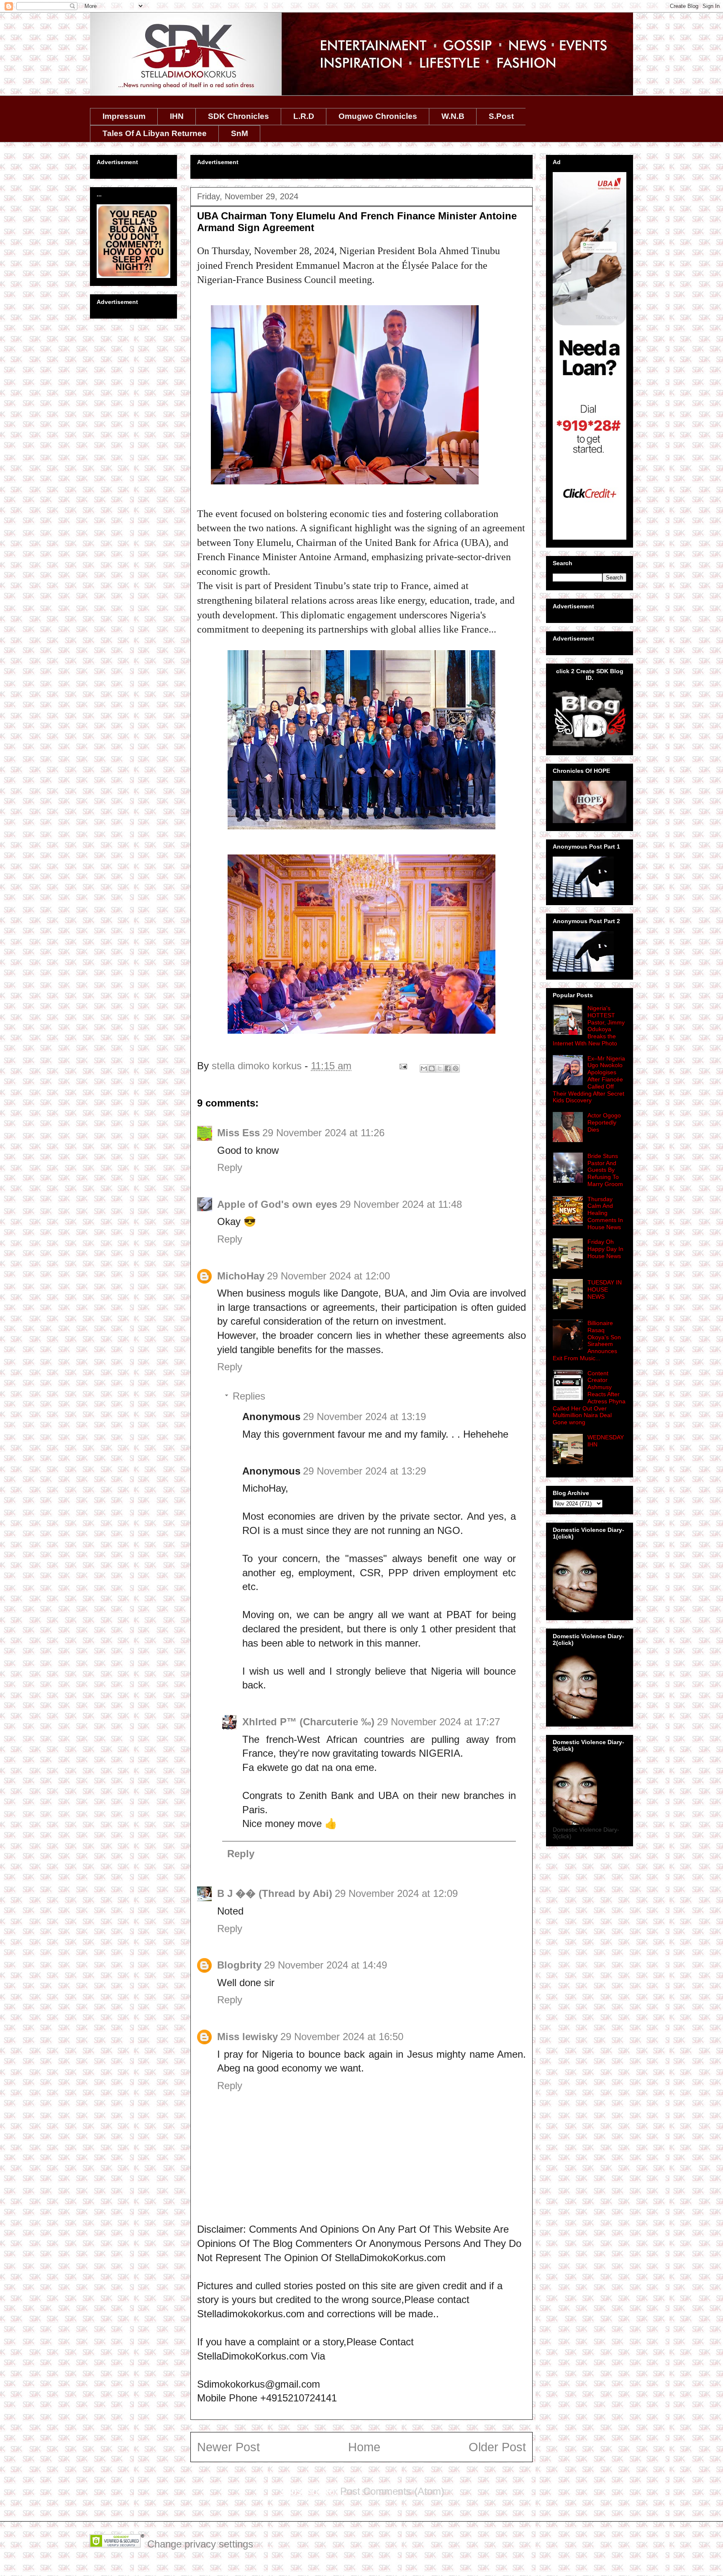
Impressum (124, 116)
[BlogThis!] (432, 1068)
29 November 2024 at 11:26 (323, 1133)
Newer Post (228, 2447)
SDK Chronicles (238, 116)
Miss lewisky (247, 2037)
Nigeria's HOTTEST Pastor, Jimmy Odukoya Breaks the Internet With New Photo (589, 1026)
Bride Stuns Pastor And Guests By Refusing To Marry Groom (605, 1170)
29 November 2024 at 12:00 (328, 1276)
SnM (240, 133)
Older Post (497, 2447)
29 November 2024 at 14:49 (326, 1965)
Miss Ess (238, 1133)
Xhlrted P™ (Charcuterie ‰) (308, 1722)
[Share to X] (440, 1068)
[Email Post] (402, 1066)
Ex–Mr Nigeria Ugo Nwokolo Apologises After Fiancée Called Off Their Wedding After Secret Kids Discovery (589, 1080)
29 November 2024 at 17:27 (438, 1722)
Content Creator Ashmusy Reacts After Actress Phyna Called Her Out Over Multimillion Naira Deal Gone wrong (589, 1398)
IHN (177, 116)
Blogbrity (239, 1965)
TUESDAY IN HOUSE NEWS (605, 1289)
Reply (230, 1167)
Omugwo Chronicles (378, 116)
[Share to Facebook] (448, 1068)
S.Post (501, 116)
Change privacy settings (200, 2544)
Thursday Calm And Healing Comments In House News (605, 1213)
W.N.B (453, 116)
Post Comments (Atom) (392, 2491)
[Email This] (424, 1068)
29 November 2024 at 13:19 (364, 1417)
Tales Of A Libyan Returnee (155, 133)
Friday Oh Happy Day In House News (605, 1249)
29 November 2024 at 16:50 (342, 2037)
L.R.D (304, 116)
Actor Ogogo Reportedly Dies (604, 1122)
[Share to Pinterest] (456, 1068)
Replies (249, 1396)
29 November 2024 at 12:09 (396, 1893)
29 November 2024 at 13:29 (364, 1471)
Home (364, 2447)
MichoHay (241, 1276)
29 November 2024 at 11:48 (401, 1204)
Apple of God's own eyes (277, 1204)
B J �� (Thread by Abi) (275, 1893)
